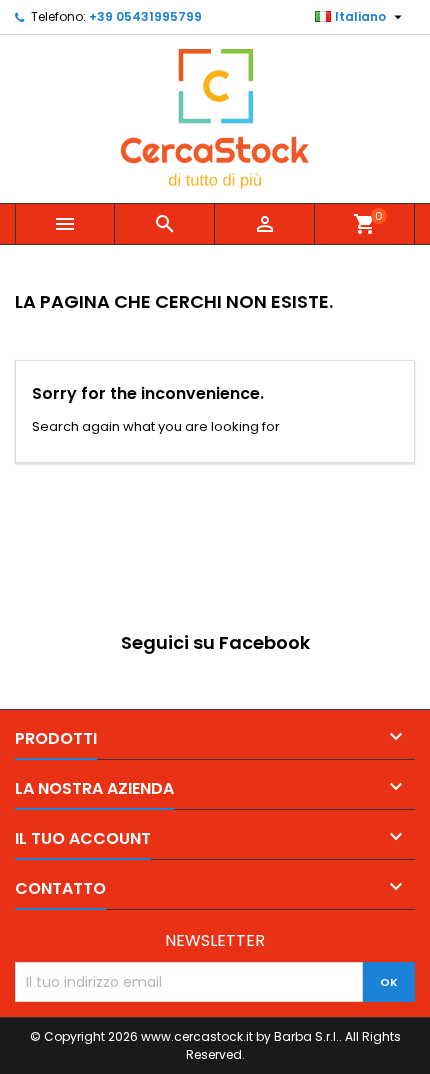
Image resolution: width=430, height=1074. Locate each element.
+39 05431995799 (145, 16)
